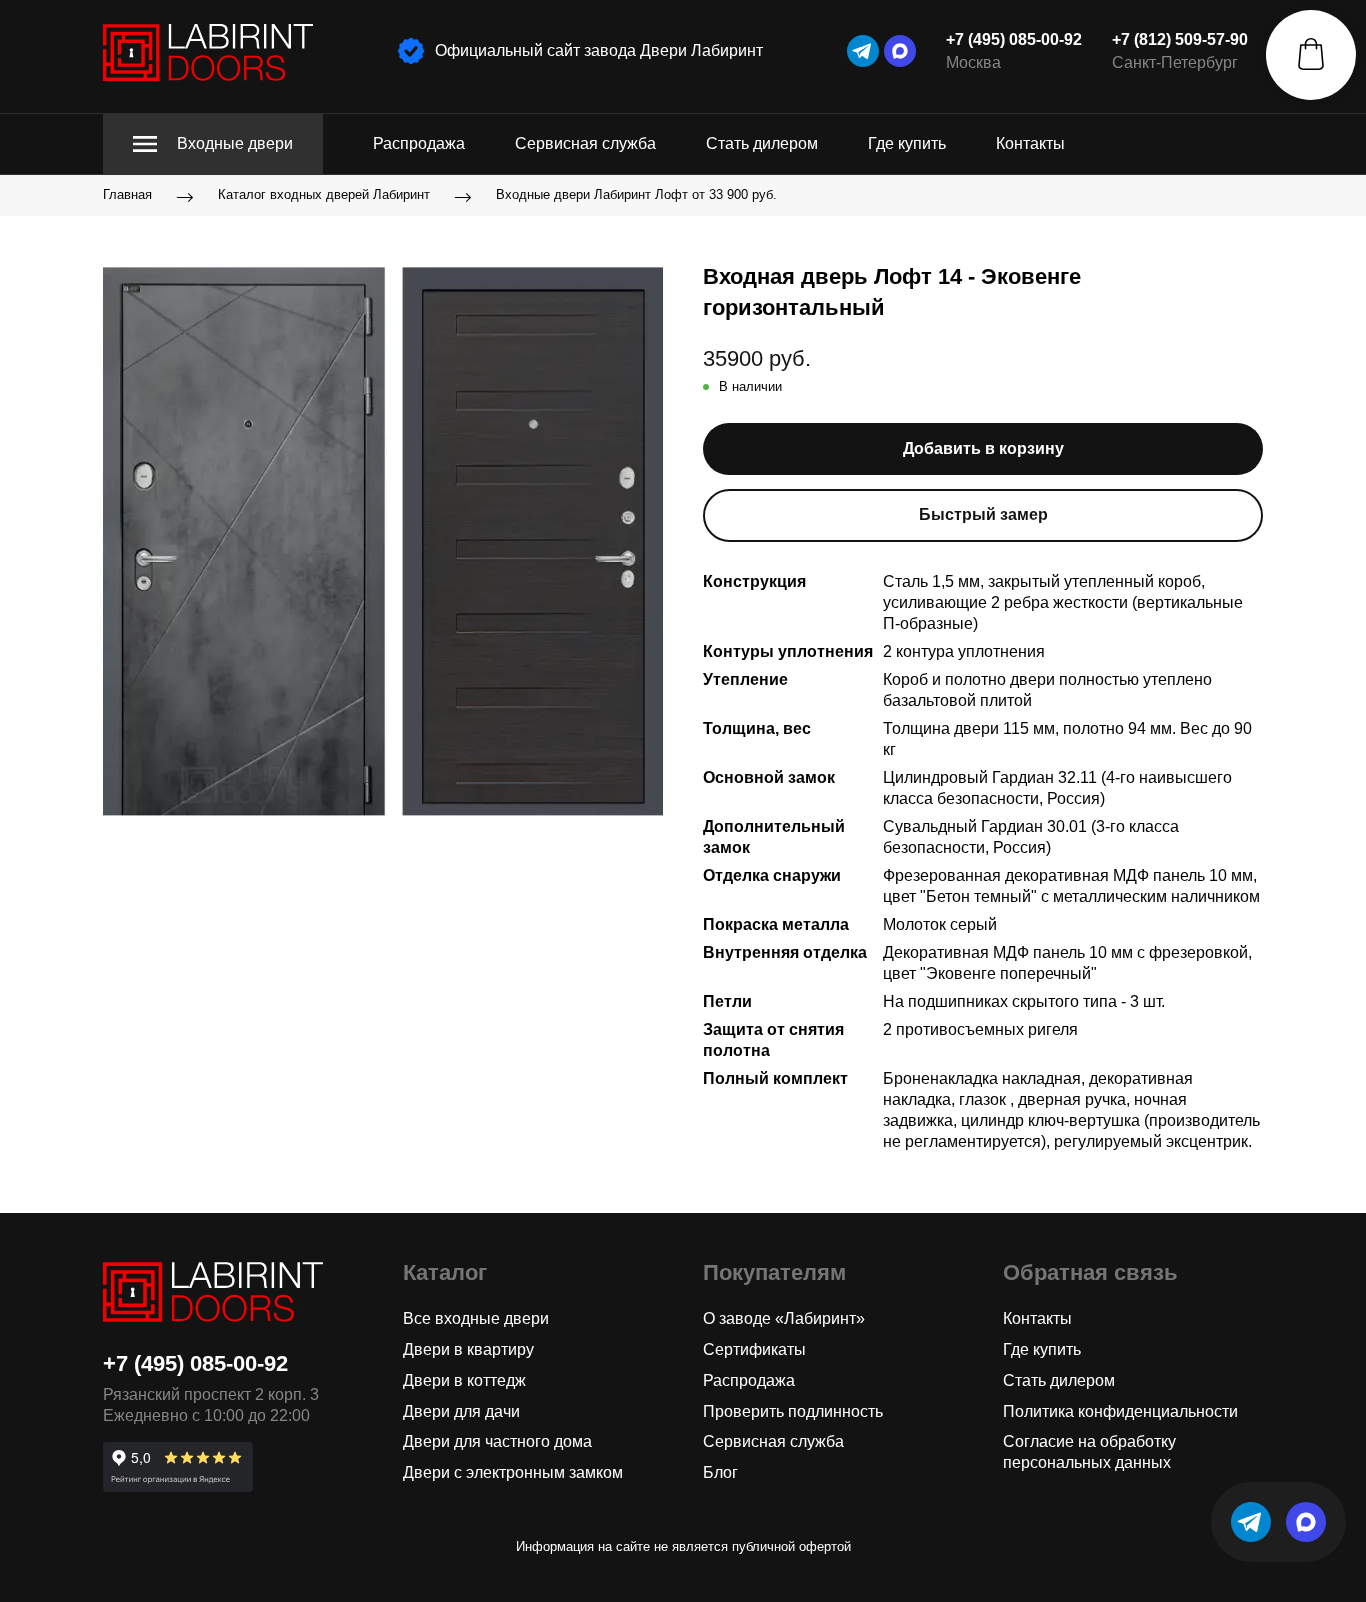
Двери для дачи (461, 1411)
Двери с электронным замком (513, 1472)
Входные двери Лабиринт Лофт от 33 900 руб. (636, 195)
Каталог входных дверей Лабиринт (324, 195)
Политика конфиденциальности (1120, 1411)
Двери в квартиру (468, 1349)
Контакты (1030, 143)
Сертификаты (754, 1349)
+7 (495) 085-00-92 (1014, 39)
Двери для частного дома (497, 1441)
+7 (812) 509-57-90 (1180, 39)
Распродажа (419, 143)
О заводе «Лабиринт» (784, 1318)
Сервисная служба (585, 143)
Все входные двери (476, 1318)
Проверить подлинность (793, 1411)
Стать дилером (762, 143)
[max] (900, 51)
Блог (720, 1472)
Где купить (907, 143)
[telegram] (863, 51)
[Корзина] (1311, 55)
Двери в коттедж (464, 1380)
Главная (127, 195)
